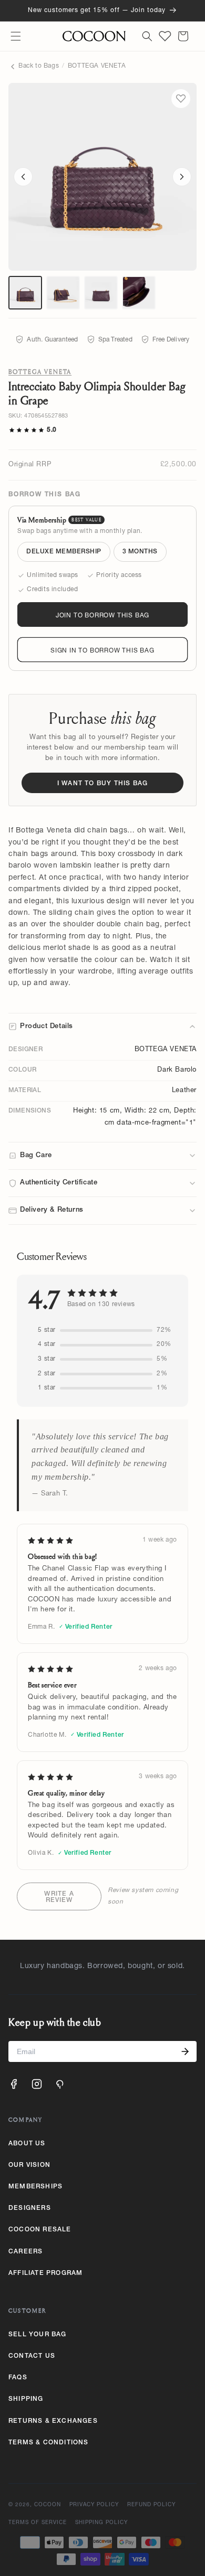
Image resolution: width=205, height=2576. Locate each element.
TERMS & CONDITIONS (49, 2443)
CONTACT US (32, 2356)
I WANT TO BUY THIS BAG (102, 784)
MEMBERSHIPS (35, 2187)
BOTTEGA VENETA (97, 66)
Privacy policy (94, 2505)
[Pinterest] (60, 2084)
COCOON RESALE (40, 2230)
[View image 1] (25, 293)
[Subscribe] (185, 2051)
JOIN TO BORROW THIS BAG (102, 616)
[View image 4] (139, 293)
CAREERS (25, 2252)
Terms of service (38, 2523)
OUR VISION (29, 2165)
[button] (16, 36)
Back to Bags (39, 66)
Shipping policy (101, 2523)
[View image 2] (63, 293)
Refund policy (151, 2505)
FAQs (18, 2378)
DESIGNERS (30, 2208)
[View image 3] (101, 293)
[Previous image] (23, 177)
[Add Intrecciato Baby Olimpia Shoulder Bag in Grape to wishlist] (181, 99)
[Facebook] (14, 2084)
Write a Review (59, 1897)
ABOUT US (27, 2144)
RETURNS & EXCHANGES (53, 2421)
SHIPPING (26, 2399)
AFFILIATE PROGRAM (45, 2273)
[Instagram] (37, 2084)
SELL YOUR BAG (38, 2335)
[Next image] (182, 177)
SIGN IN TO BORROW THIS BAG (102, 651)
